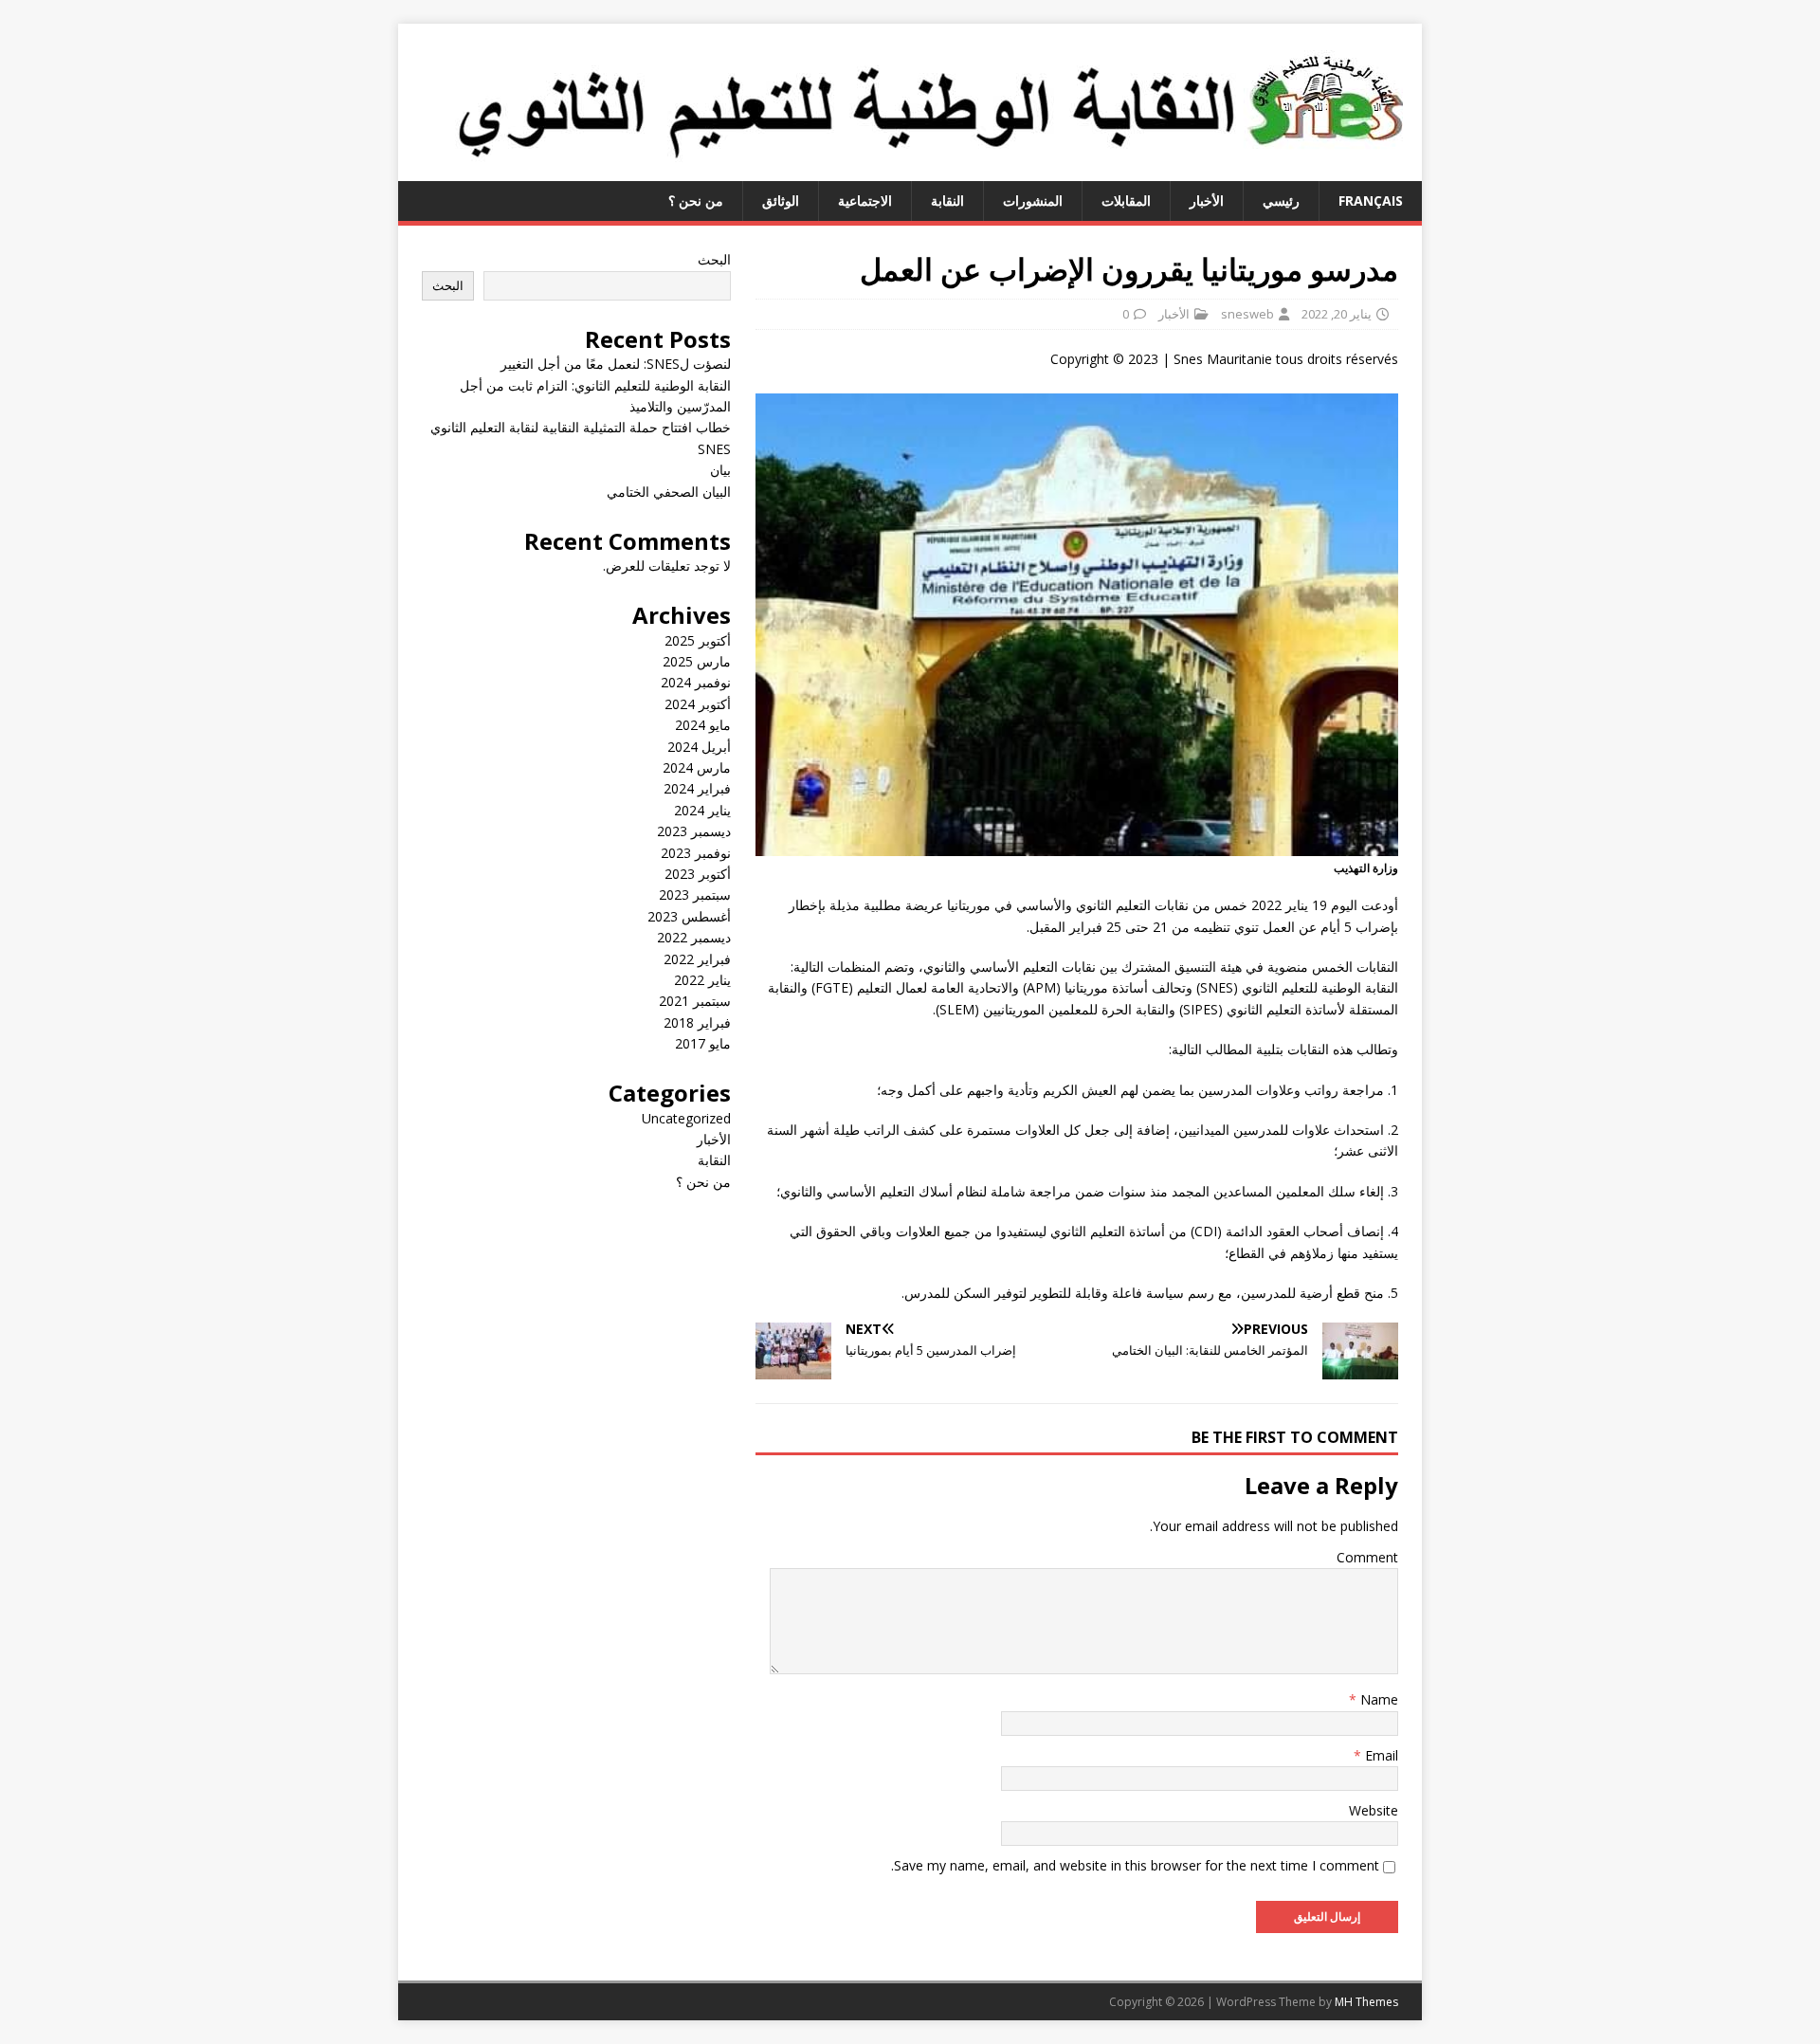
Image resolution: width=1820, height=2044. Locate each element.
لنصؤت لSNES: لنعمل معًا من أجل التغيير (616, 364)
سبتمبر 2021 (695, 1001)
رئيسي (1281, 201)
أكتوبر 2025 (698, 640)
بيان (720, 470)
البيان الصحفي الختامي (669, 492)
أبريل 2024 (699, 747)
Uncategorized (686, 1118)
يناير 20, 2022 (1337, 314)
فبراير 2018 (697, 1022)
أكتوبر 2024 (698, 704)
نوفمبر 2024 (696, 682)
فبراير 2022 (697, 959)
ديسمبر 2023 (694, 831)
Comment (1367, 1557)
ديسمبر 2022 (694, 937)
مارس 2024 (697, 767)
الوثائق (781, 201)
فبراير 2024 (697, 788)
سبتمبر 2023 (695, 894)
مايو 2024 (703, 725)
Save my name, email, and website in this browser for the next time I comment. (1135, 1865)
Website (1374, 1810)
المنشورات (1033, 201)
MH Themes (1366, 2002)
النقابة (947, 201)
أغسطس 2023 (689, 916)
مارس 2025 (697, 661)
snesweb (1247, 314)
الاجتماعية (865, 201)
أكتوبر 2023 (698, 874)
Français (1371, 201)
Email (1380, 1755)
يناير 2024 (702, 810)
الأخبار (1207, 201)
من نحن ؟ (696, 201)
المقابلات (1126, 201)
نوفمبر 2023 (696, 853)
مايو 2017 (703, 1043)
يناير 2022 (702, 980)
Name (1377, 1699)
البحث (714, 259)
